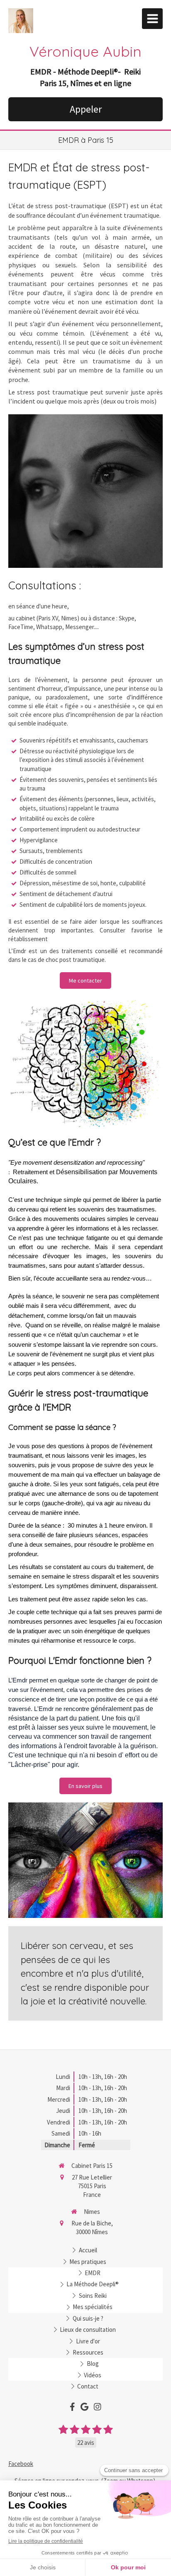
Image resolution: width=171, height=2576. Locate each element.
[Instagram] (98, 2408)
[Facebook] (72, 2408)
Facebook (21, 2464)
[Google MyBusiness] (84, 2408)
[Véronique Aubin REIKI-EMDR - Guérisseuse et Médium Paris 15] (21, 21)
